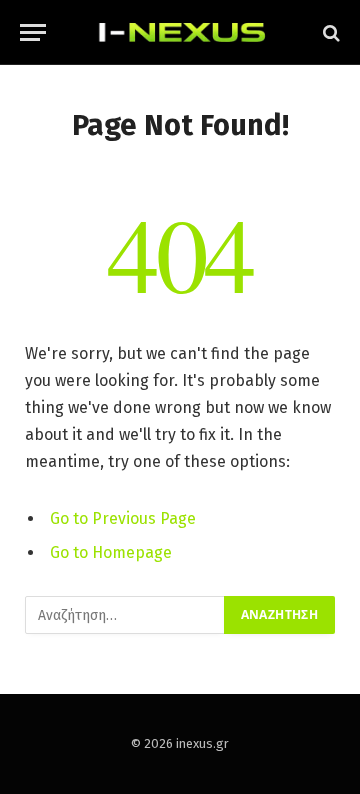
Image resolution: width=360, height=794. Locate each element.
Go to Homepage (111, 552)
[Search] (329, 32)
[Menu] (33, 32)
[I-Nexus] (180, 32)
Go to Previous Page (123, 518)
